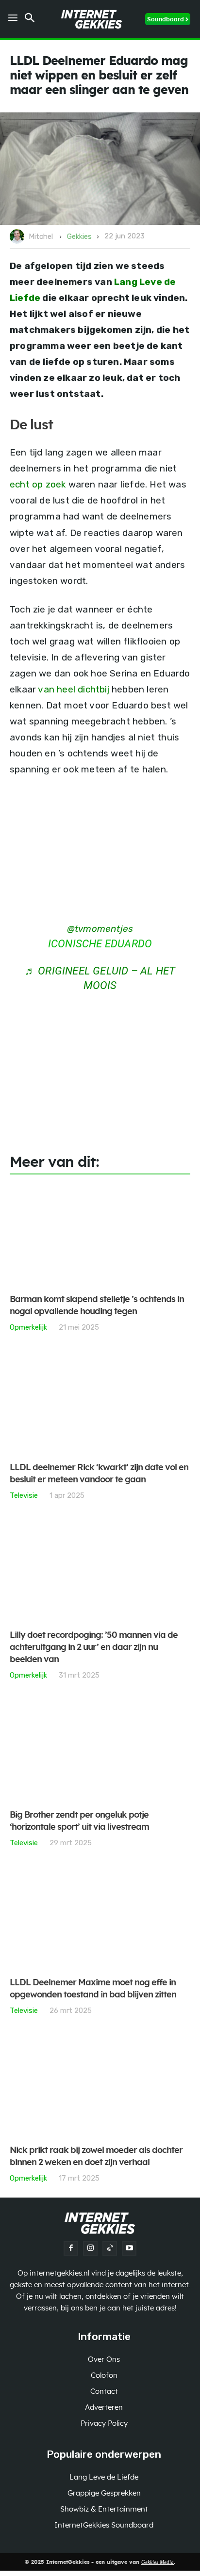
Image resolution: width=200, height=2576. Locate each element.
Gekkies (79, 236)
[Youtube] (129, 2248)
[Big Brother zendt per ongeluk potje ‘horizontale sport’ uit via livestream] (100, 1751)
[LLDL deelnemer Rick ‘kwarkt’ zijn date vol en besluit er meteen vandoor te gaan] (100, 1403)
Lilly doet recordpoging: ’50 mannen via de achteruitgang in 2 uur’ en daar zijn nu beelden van (94, 1648)
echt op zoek (38, 484)
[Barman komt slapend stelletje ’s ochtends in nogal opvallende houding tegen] (100, 1235)
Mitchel (41, 236)
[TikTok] (110, 2248)
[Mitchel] (18, 236)
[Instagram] (90, 2248)
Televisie (24, 1495)
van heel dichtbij (73, 689)
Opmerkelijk (28, 1327)
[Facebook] (71, 2248)
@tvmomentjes (100, 929)
